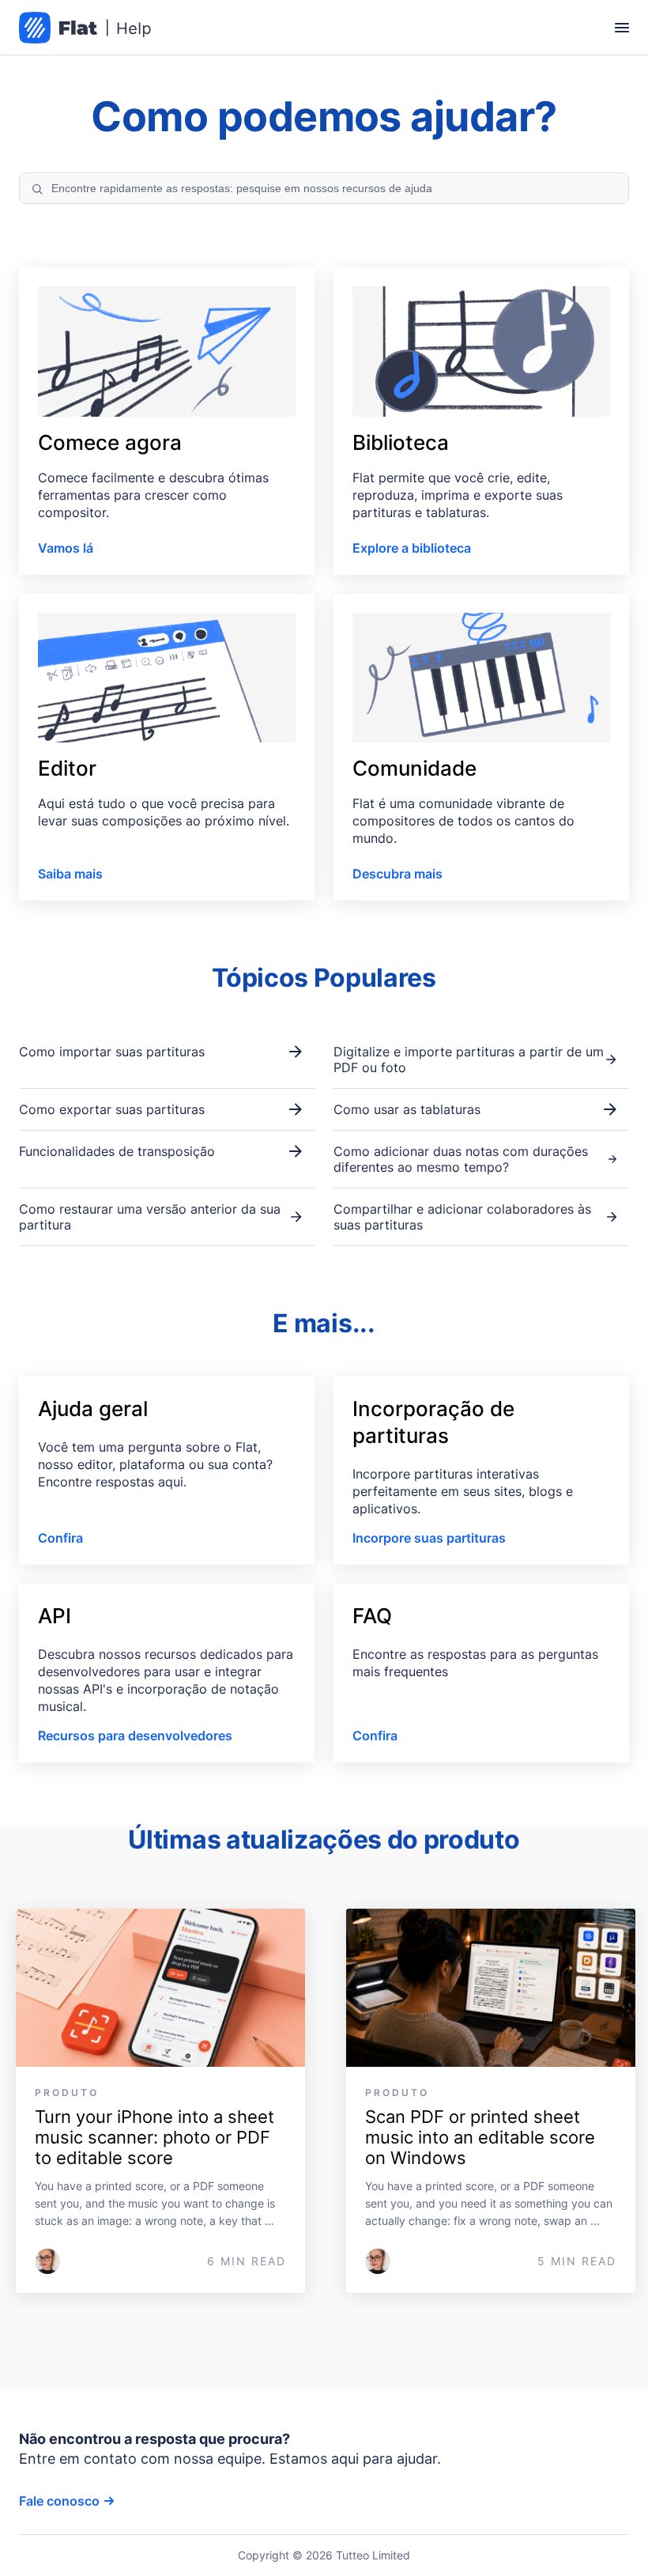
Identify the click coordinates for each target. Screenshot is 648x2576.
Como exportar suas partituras (112, 1109)
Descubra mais (397, 874)
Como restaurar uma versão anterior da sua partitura (150, 1217)
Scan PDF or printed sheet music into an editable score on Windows (482, 2137)
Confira (60, 1538)
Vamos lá (66, 548)
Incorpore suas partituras (429, 1538)
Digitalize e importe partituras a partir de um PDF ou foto (469, 1059)
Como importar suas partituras (112, 1052)
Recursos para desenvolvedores (135, 1736)
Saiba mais (70, 874)
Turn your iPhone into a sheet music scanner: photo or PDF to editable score (157, 2137)
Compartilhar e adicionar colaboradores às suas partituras (462, 1217)
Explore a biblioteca (412, 548)
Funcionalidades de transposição (117, 1151)
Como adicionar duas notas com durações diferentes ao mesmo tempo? (461, 1159)
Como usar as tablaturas (407, 1109)
